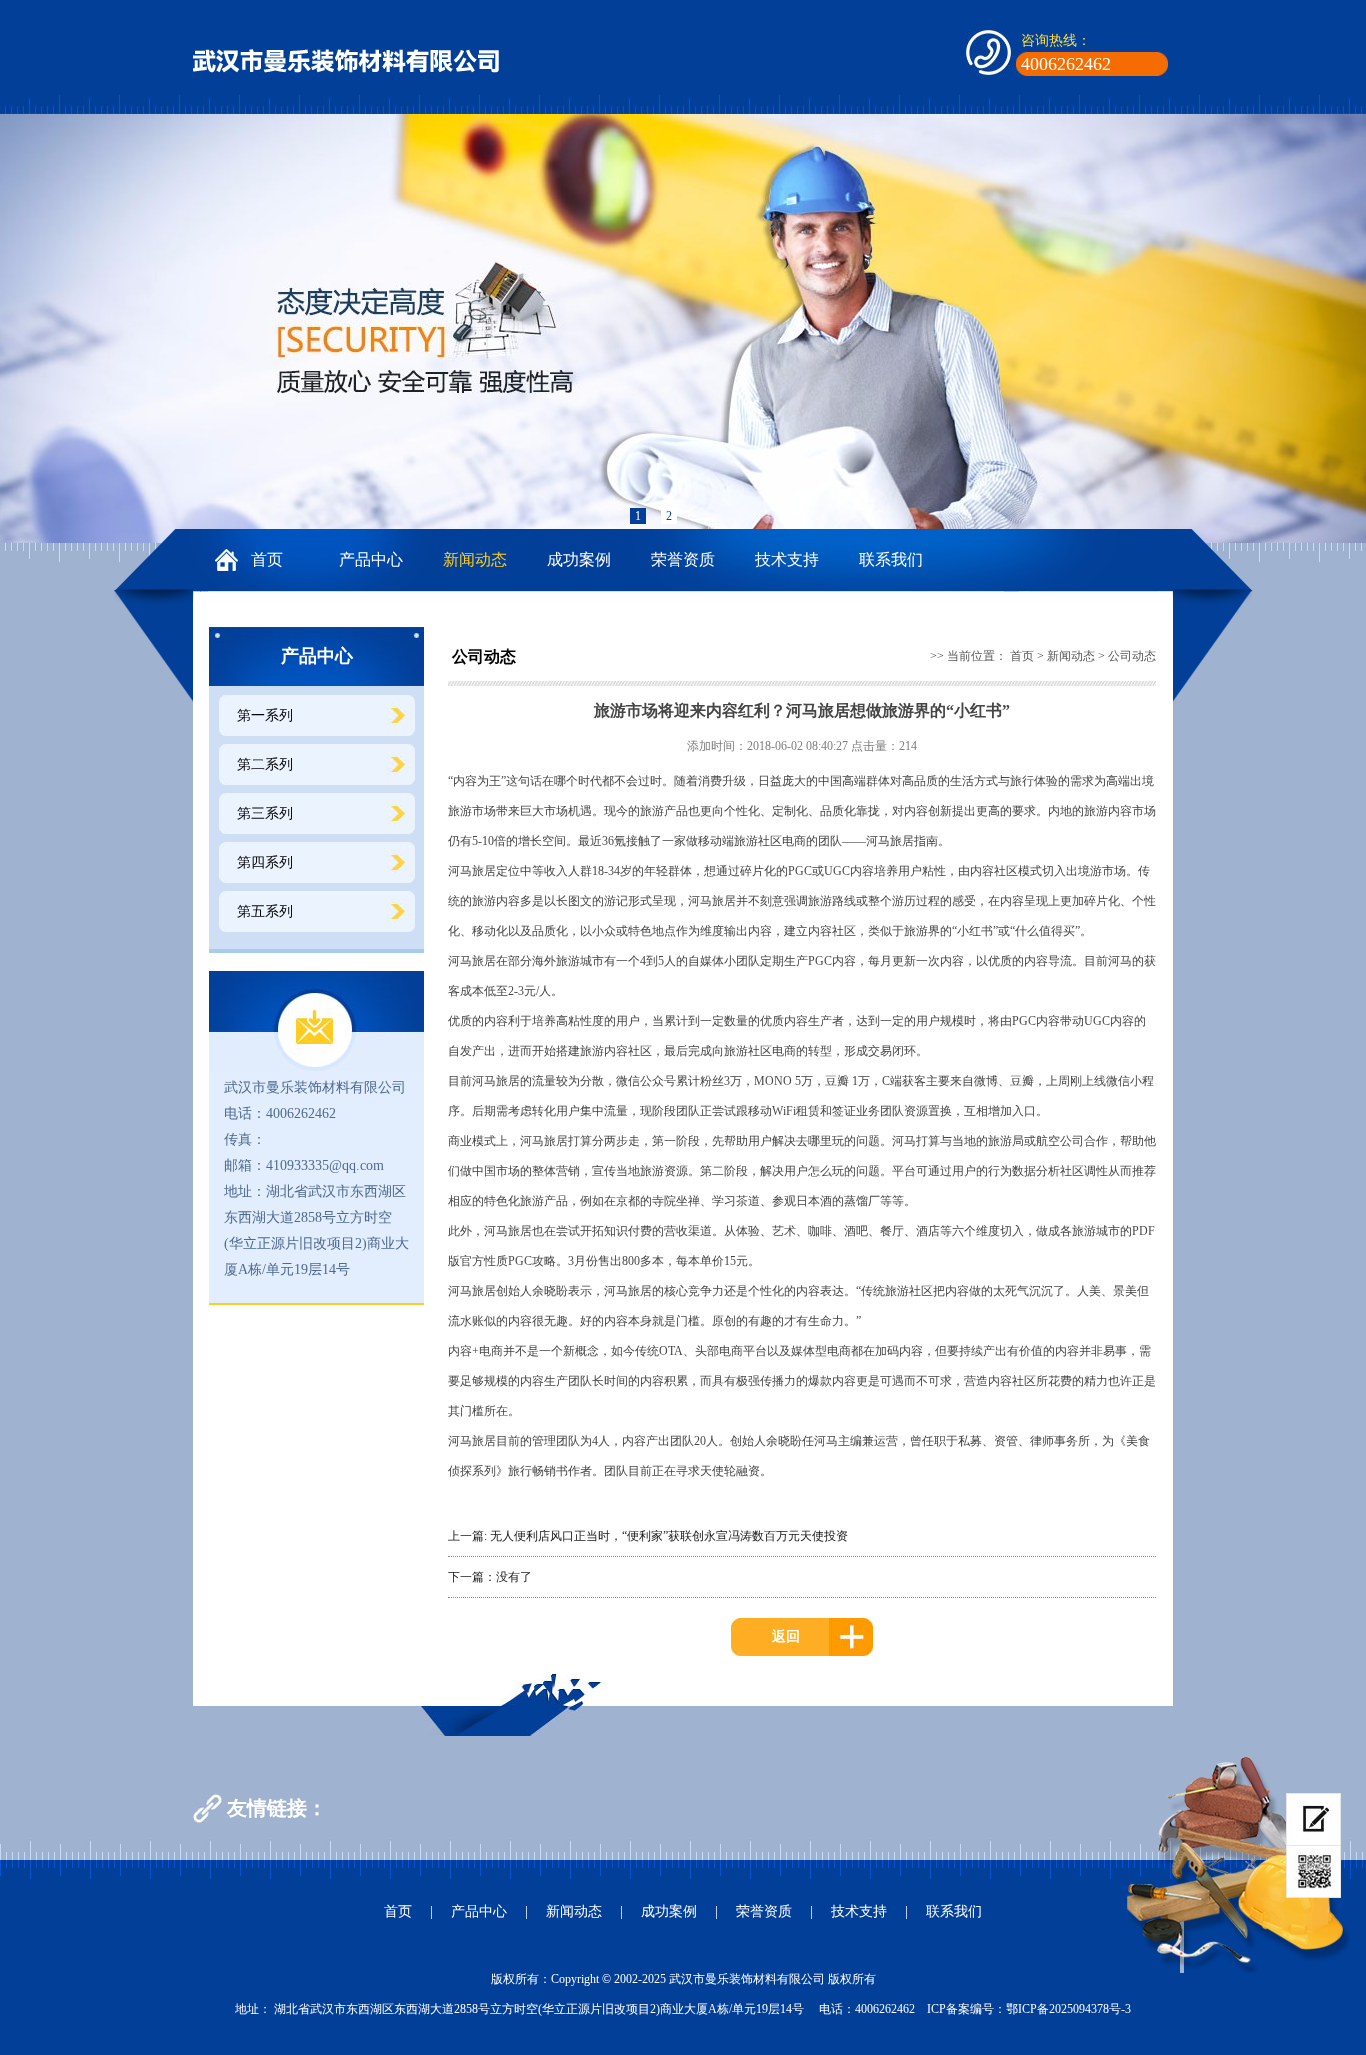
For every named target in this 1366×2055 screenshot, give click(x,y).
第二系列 (265, 764)
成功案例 (579, 559)
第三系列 (265, 813)
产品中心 (371, 559)
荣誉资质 (683, 559)
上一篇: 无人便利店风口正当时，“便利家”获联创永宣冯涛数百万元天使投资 (648, 1536)
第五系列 (265, 911)
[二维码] (1313, 1872)
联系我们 (891, 559)
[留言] (1313, 1819)
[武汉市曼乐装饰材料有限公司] (346, 60)
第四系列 (265, 862)
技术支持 (787, 559)
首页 (267, 559)
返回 (786, 1636)
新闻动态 (475, 559)
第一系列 (265, 715)
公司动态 (1132, 656)
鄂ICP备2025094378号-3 (1068, 2009)
